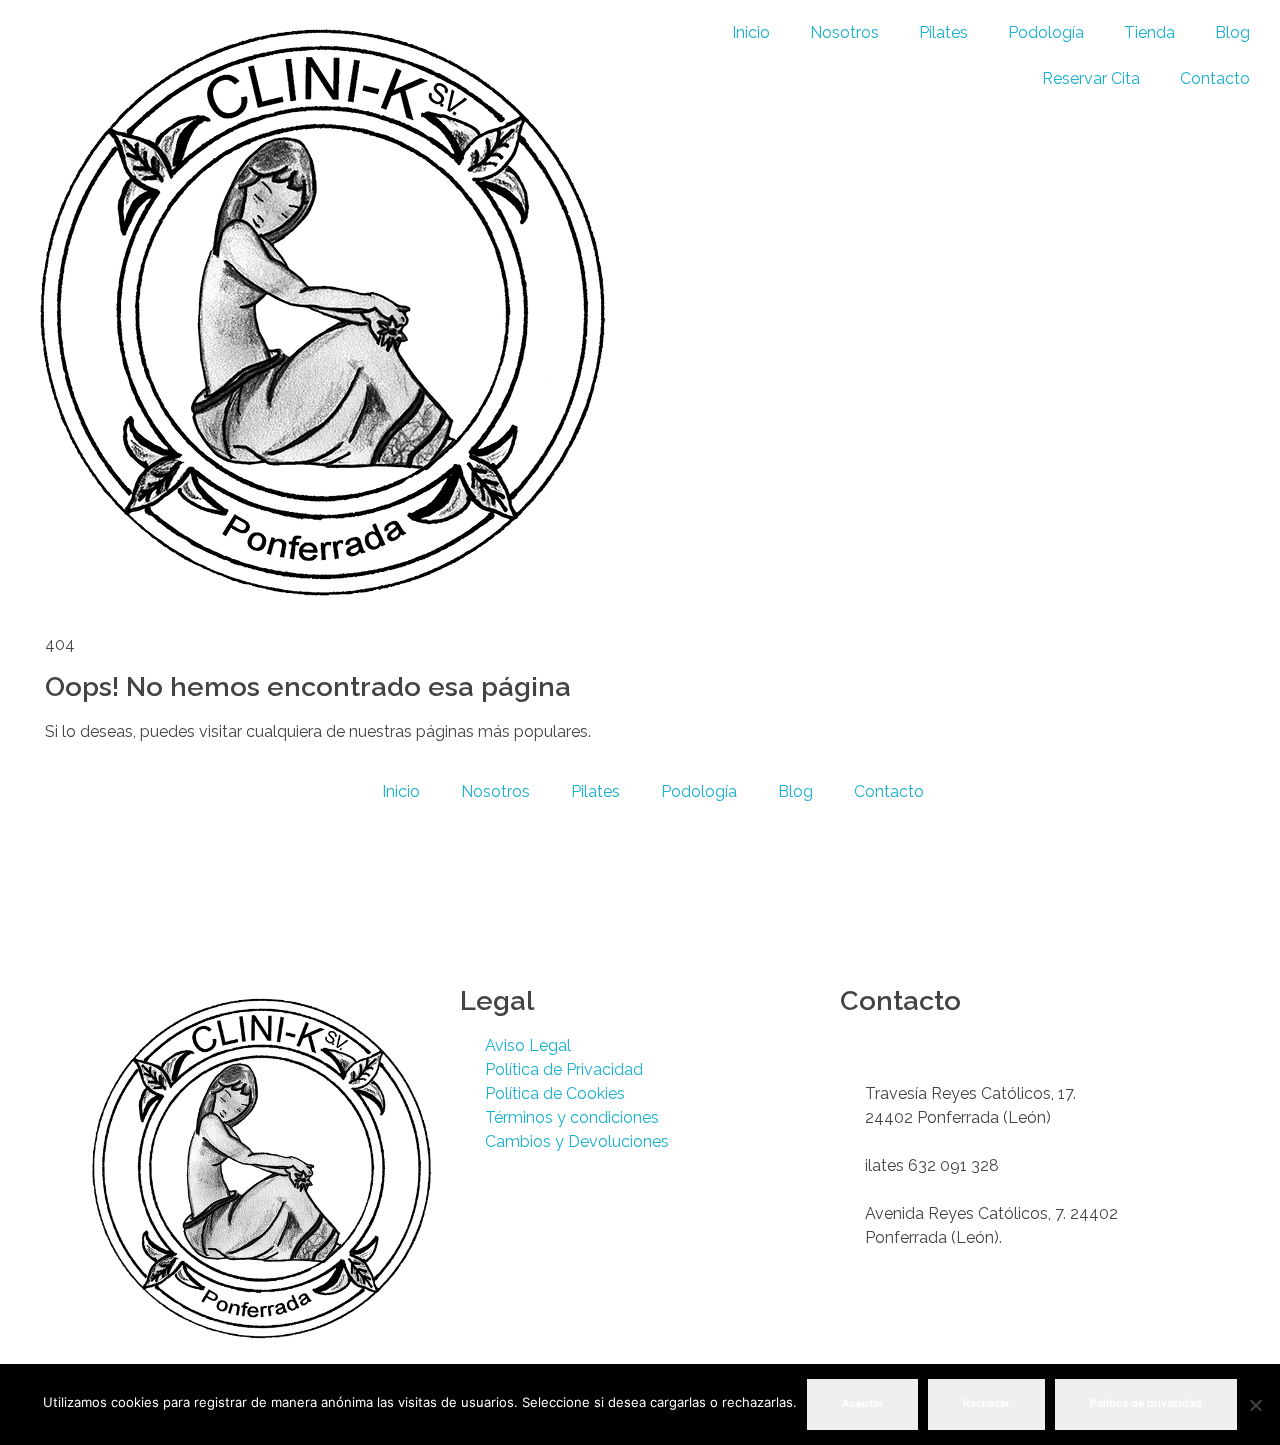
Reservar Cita (1091, 78)
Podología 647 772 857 (951, 1045)
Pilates (943, 32)
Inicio (751, 32)
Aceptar (862, 1403)
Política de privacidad (1146, 1403)
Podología (1046, 32)
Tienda (1149, 32)
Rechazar (986, 1403)
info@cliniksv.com (930, 1069)
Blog (1232, 32)
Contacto (1215, 78)
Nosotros (844, 32)
